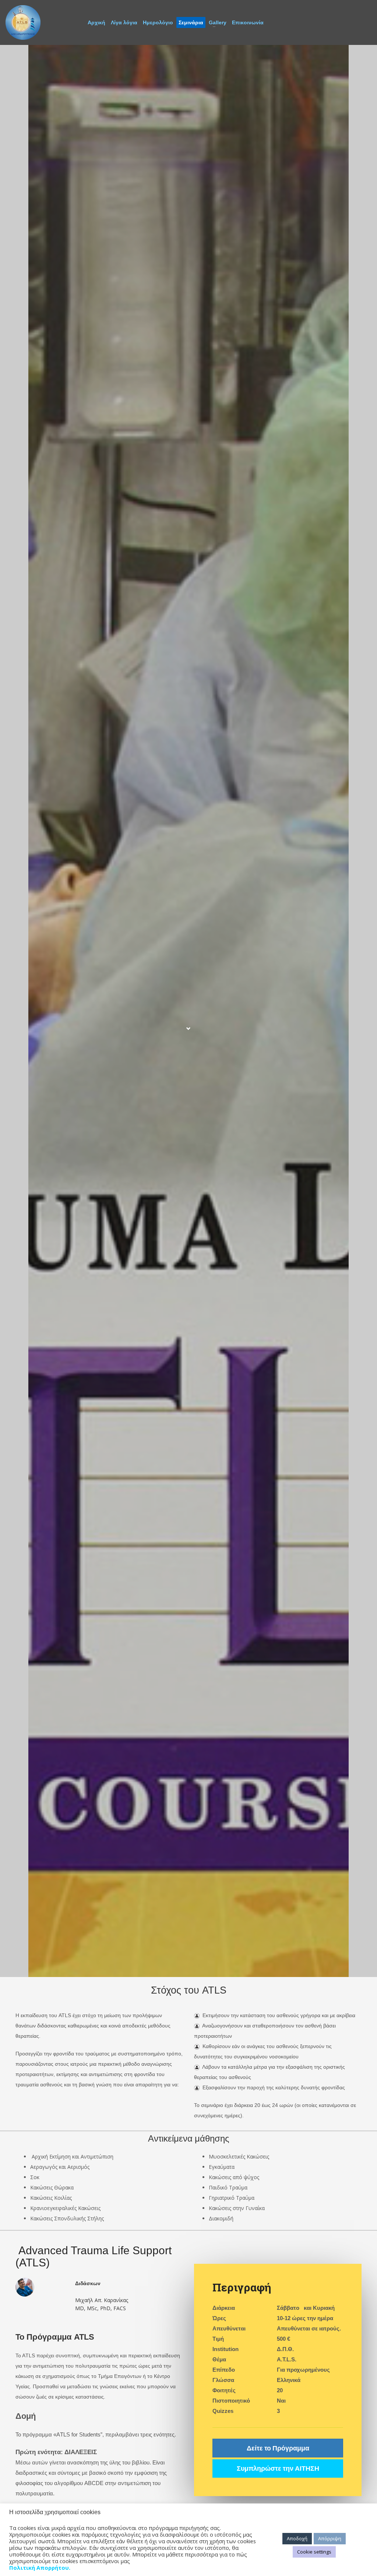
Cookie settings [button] (314, 2552)
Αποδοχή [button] (297, 2538)
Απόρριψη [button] (330, 2538)
